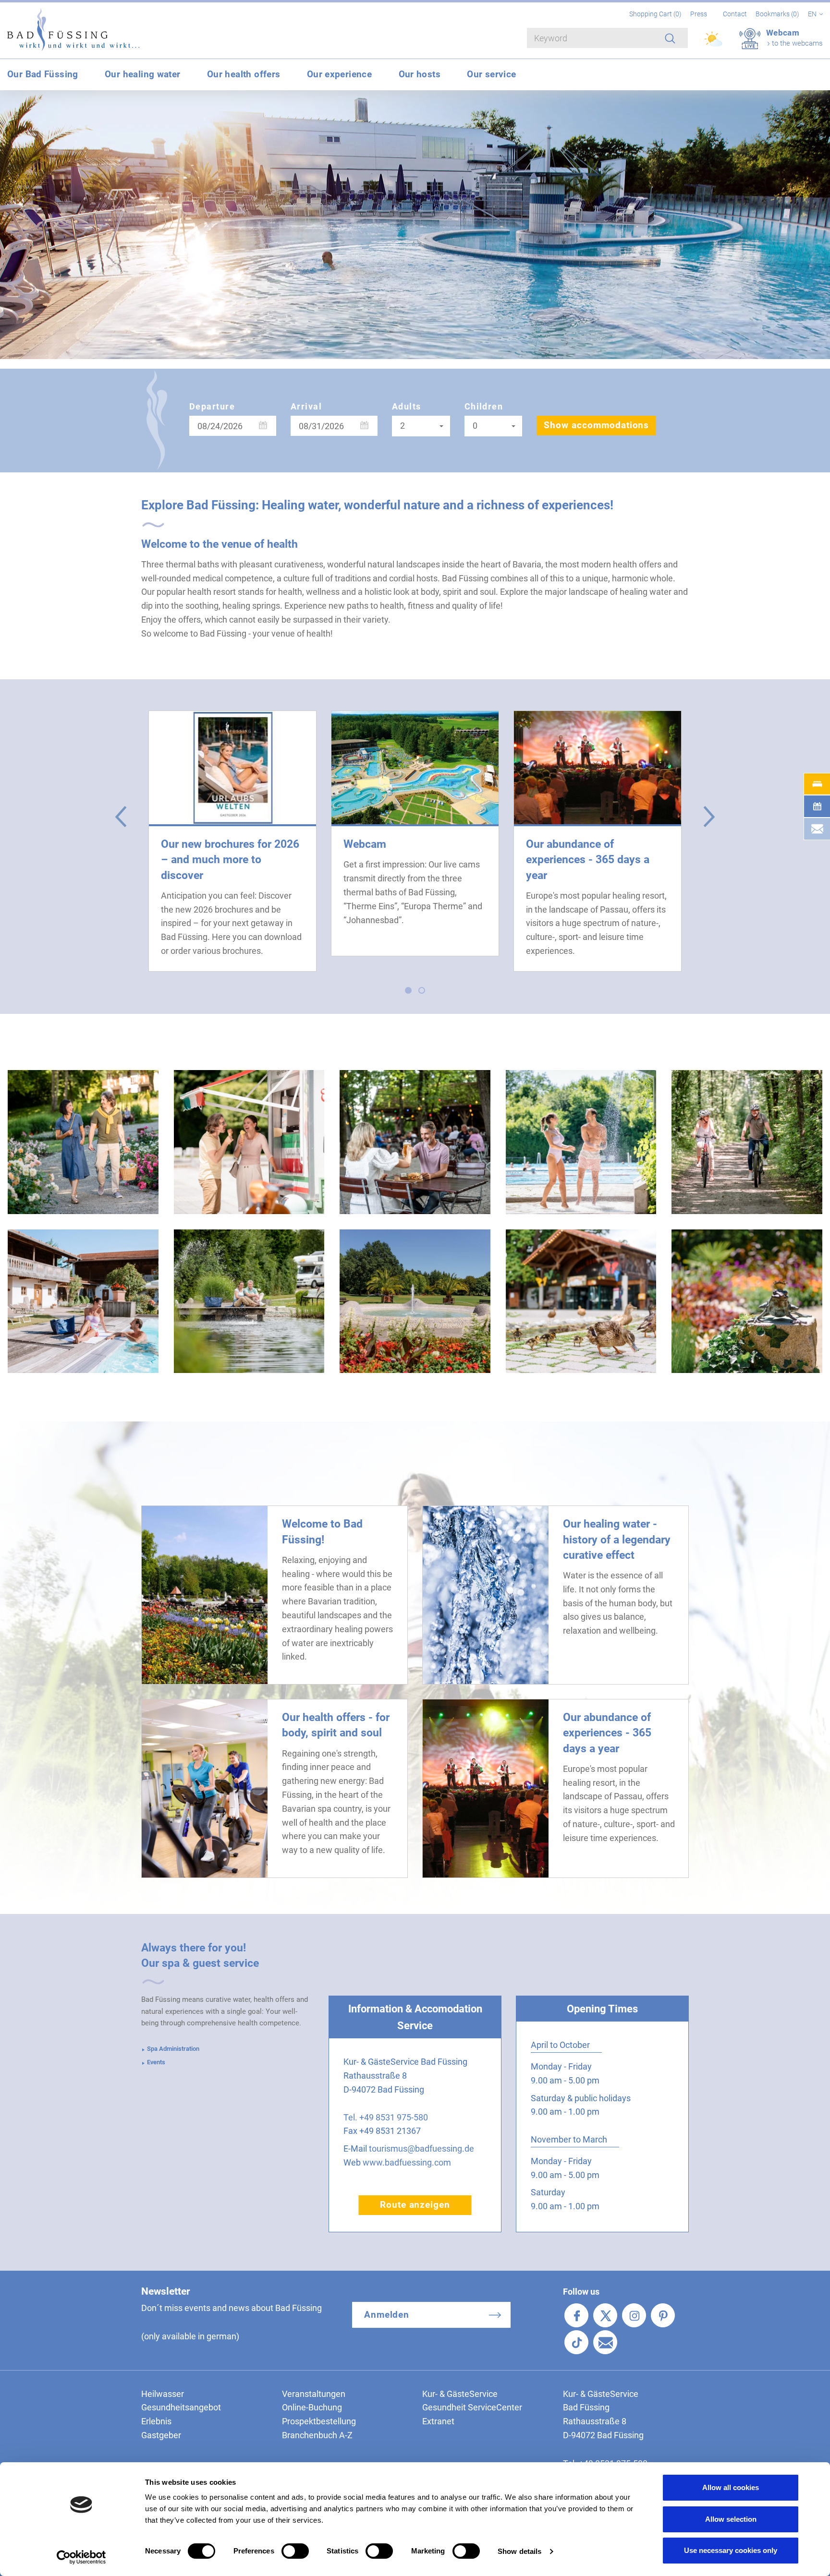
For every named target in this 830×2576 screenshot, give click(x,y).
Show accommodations (596, 425)
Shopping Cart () (656, 14)
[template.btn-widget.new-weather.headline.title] (714, 43)
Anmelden (387, 2315)
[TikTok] (576, 2342)
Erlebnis (156, 2421)
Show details (519, 2551)
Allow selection (731, 2519)
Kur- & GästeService (460, 2394)
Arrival (306, 406)
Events (156, 2062)
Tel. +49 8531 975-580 (386, 2117)
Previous (121, 816)
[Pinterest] (663, 2315)
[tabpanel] (232, 841)
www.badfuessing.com (407, 2162)
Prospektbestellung (319, 2421)
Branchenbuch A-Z (317, 2435)
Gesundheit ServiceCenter (472, 2407)
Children (484, 406)
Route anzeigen (415, 2205)
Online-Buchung (312, 2407)
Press (699, 14)
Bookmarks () (778, 14)
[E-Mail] (605, 2342)
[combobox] (421, 426)
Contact (735, 14)
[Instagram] (634, 2315)
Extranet (438, 2421)
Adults (407, 406)
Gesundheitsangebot (181, 2407)
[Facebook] (576, 2315)
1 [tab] (411, 993)
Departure (212, 406)
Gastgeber (161, 2435)
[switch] (295, 2551)
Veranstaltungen (314, 2394)
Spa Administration (173, 2049)
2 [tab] (424, 993)
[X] (605, 2315)
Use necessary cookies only (731, 2550)
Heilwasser (163, 2394)
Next (709, 816)
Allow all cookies (731, 2487)
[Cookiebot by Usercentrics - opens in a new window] (81, 2557)
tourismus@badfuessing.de (421, 2149)
